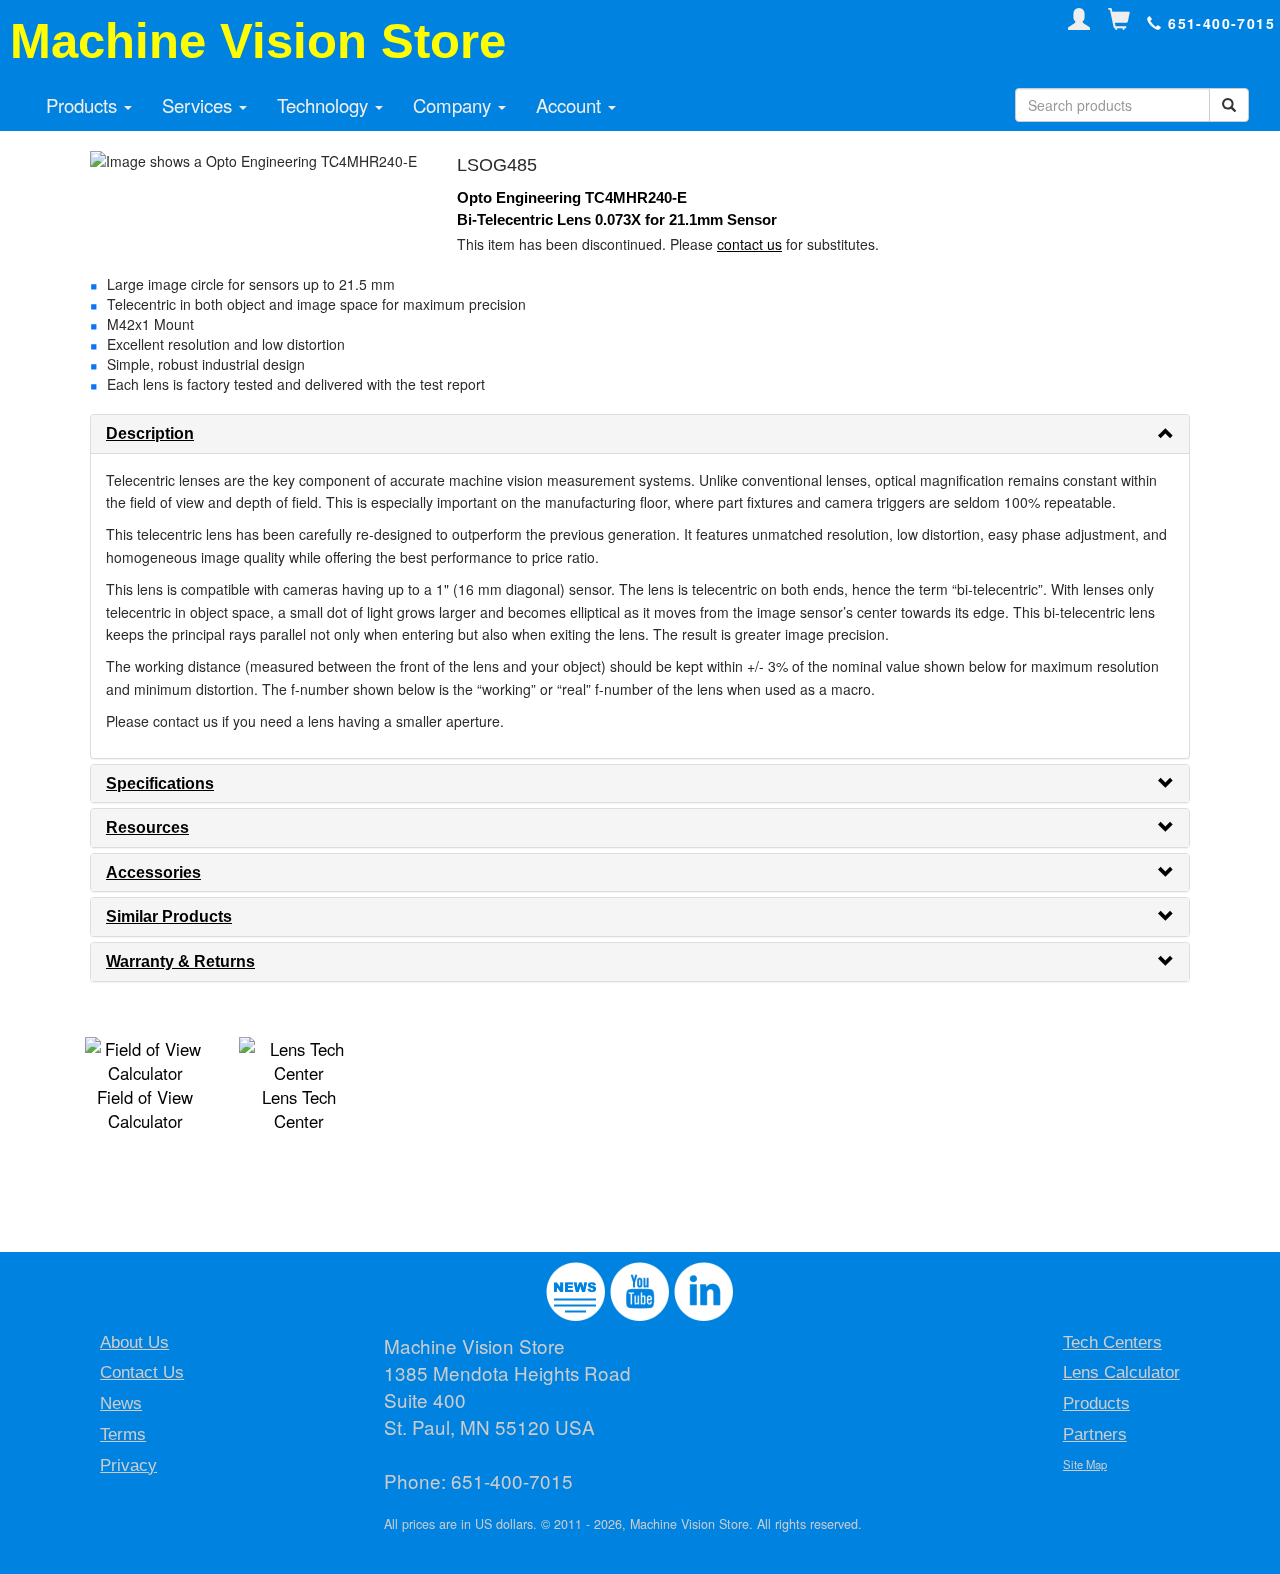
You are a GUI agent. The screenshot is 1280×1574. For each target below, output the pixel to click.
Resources (147, 827)
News (121, 1403)
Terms (123, 1434)
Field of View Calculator (145, 1109)
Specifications (160, 783)
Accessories (153, 872)
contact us (749, 244)
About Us (134, 1342)
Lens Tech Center (299, 1109)
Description (150, 433)
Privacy (128, 1465)
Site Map (1085, 1464)
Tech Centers (1112, 1342)
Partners (1095, 1434)
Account (571, 105)
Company (454, 105)
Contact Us (142, 1372)
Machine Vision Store (258, 41)
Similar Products (169, 916)
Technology (325, 105)
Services (199, 105)
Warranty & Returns (180, 961)
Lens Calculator (1121, 1372)
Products (84, 105)
